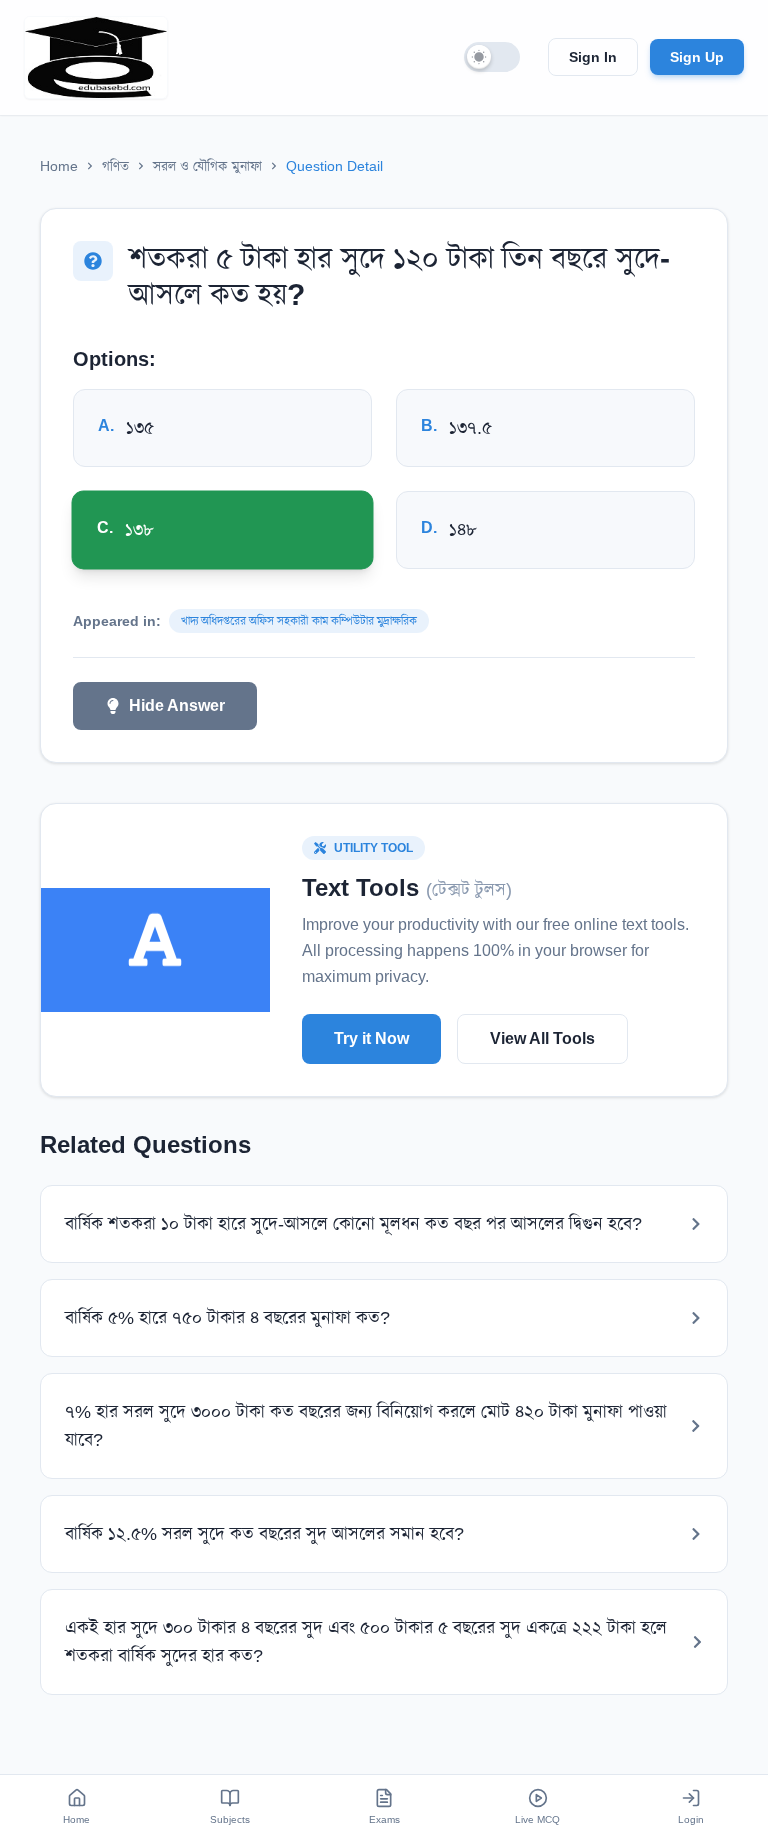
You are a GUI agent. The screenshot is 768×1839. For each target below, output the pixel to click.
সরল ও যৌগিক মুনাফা (207, 166)
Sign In (593, 57)
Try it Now (371, 1038)
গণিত (115, 166)
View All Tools (542, 1038)
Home (59, 166)
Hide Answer (177, 705)
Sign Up (697, 57)
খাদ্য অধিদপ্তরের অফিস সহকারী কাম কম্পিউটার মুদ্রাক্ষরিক (299, 621)
